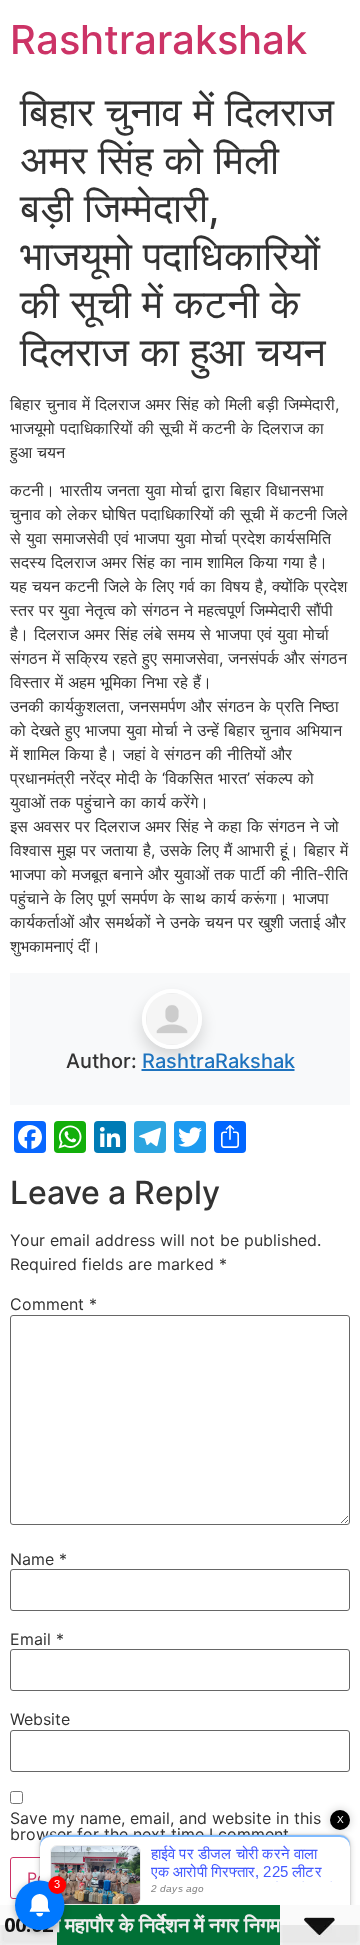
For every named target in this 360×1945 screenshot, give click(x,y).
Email (37, 1639)
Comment (53, 1304)
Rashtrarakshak (158, 39)
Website (40, 1719)
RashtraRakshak (218, 1061)
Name (38, 1559)
